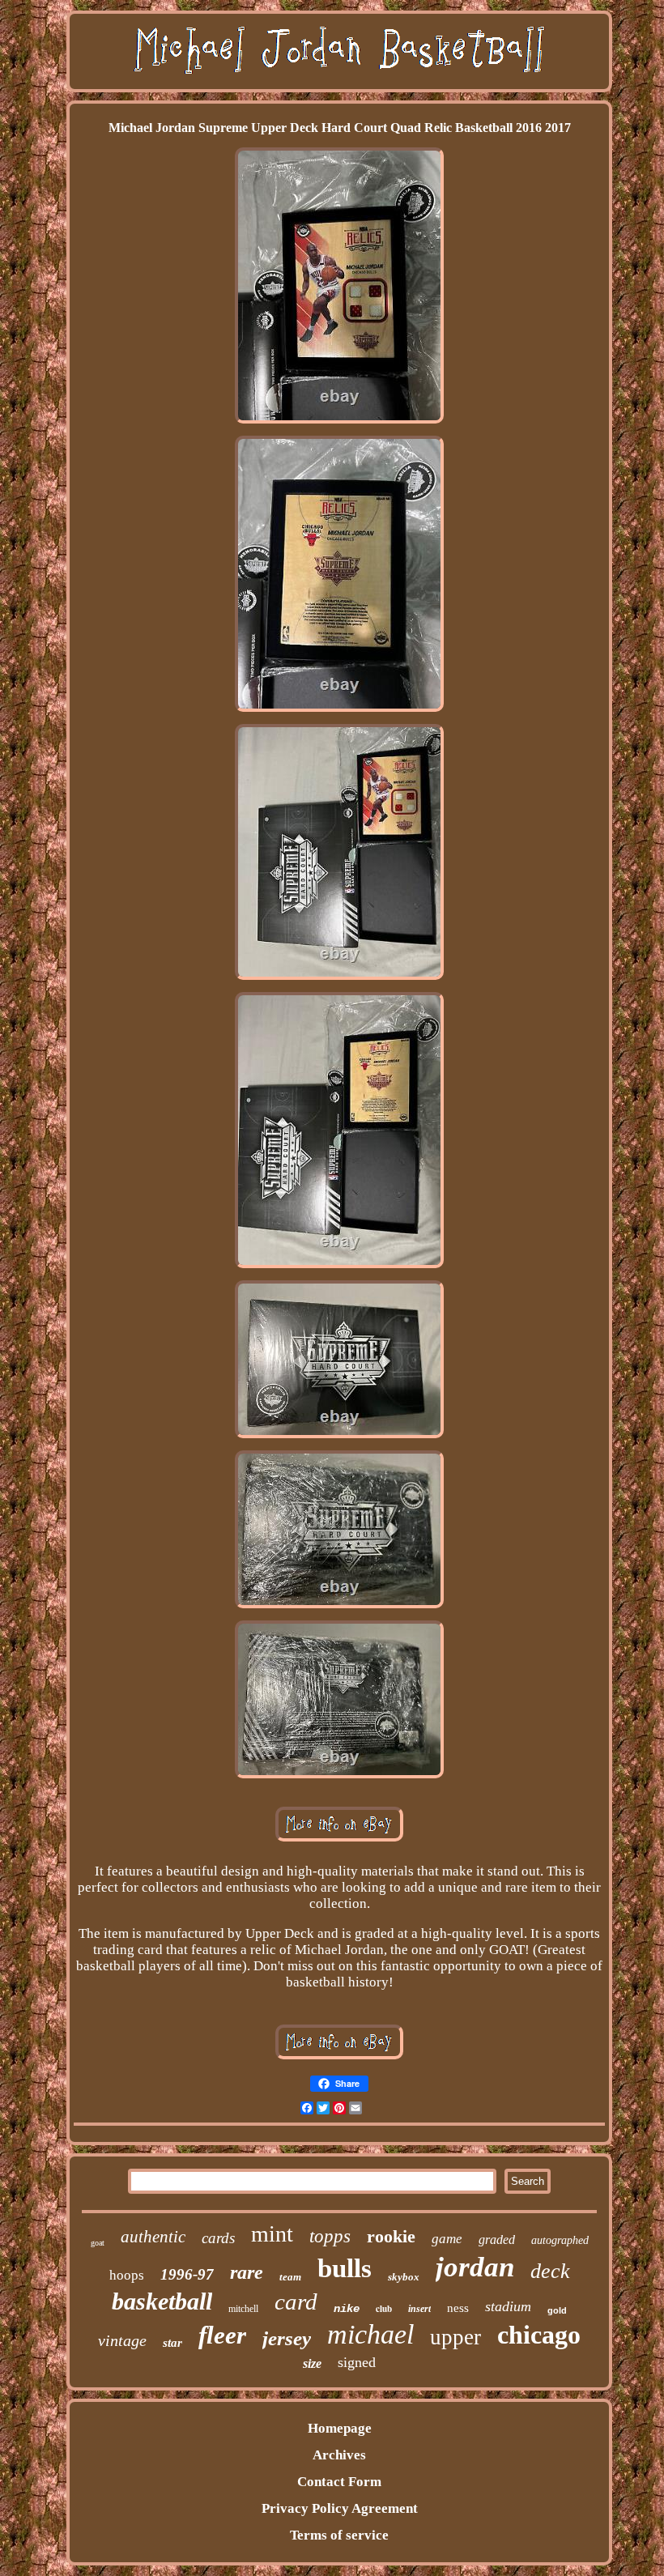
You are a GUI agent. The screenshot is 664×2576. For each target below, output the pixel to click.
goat (98, 2243)
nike (347, 2309)
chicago (539, 2335)
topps (330, 2236)
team (290, 2277)
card (296, 2301)
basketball (162, 2301)
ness (458, 2308)
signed (357, 2362)
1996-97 (187, 2274)
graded (497, 2240)
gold (557, 2310)
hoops (127, 2275)
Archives (339, 2455)
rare (247, 2272)
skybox (404, 2277)
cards (218, 2238)
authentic (153, 2237)
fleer (222, 2335)
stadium (508, 2306)
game (447, 2239)
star (172, 2343)
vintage (122, 2340)
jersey (287, 2338)
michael (370, 2334)
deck (550, 2271)
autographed (560, 2240)
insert (419, 2309)
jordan (475, 2267)
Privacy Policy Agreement (340, 2508)
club (384, 2309)
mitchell (243, 2309)
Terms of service (339, 2535)
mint (272, 2234)
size (312, 2363)
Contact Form (339, 2482)
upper (455, 2337)
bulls (345, 2268)
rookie (391, 2236)
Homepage (340, 2428)
